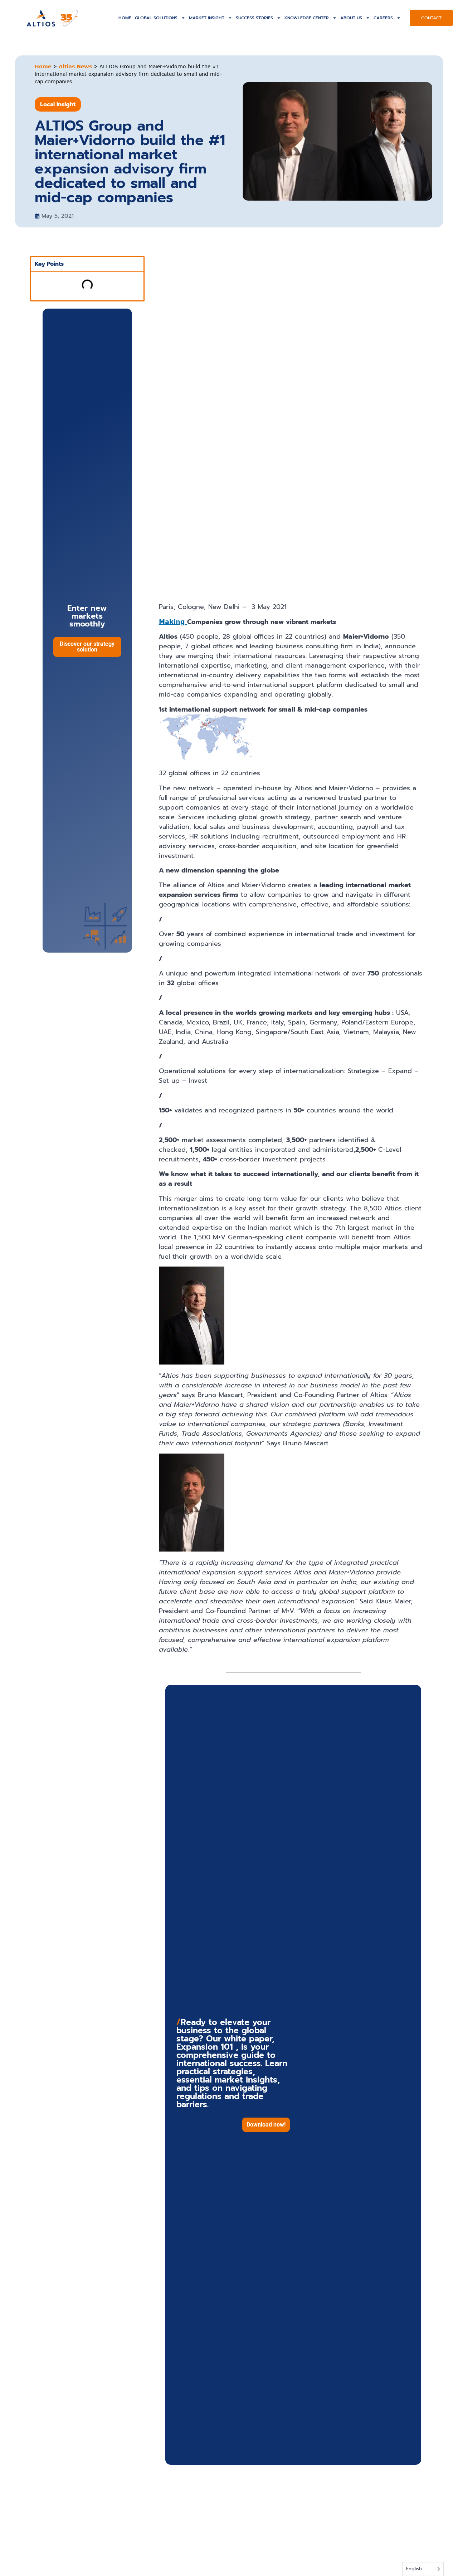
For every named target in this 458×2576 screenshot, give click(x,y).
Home (125, 18)
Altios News (75, 66)
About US (351, 18)
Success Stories (254, 18)
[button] (266, 2125)
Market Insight (207, 18)
